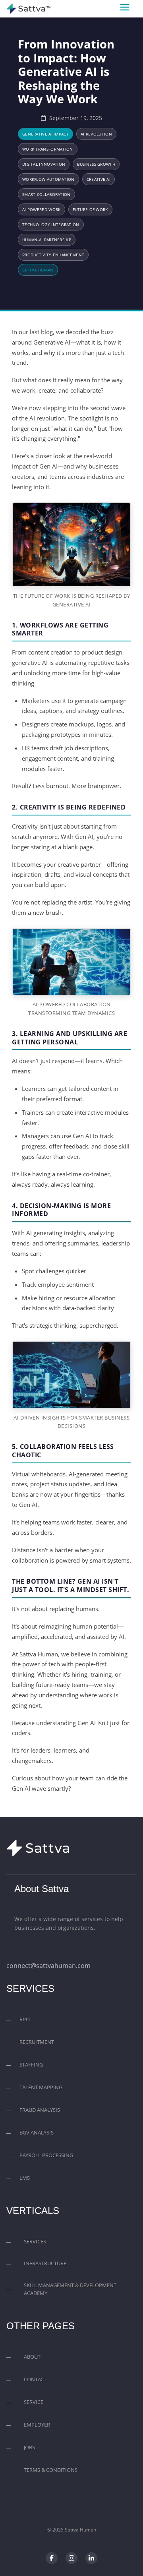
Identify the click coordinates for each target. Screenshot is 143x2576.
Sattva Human (80, 2530)
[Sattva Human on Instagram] (71, 2558)
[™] (26, 9)
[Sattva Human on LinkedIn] (91, 2558)
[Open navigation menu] (128, 9)
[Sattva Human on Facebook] (52, 2558)
